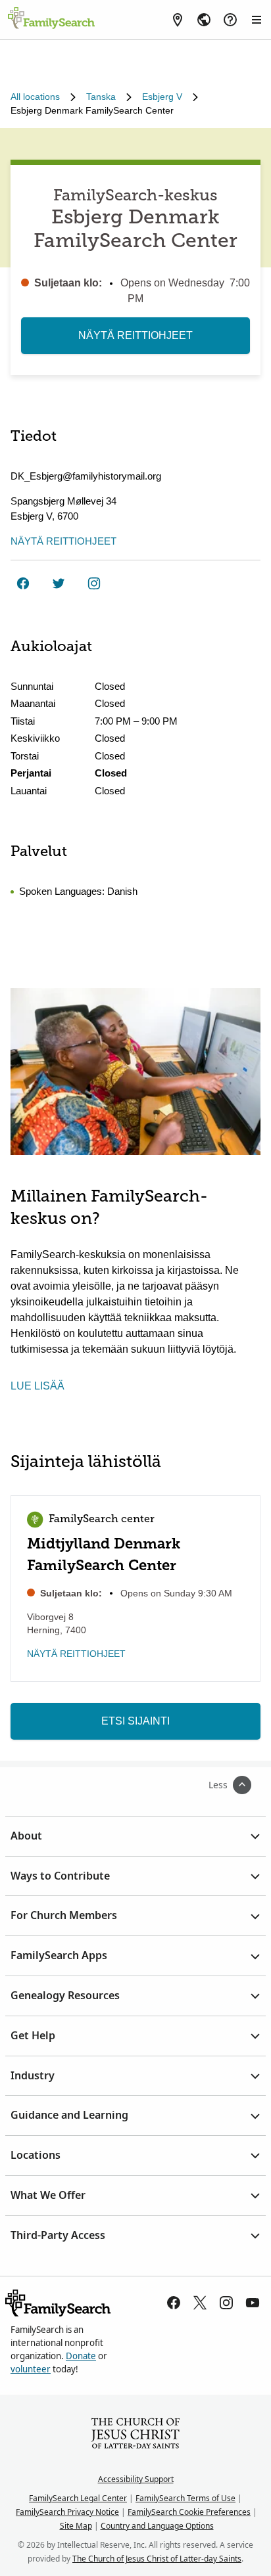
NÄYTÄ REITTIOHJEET (135, 335)
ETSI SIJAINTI (135, 1721)
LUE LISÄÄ (37, 1386)
